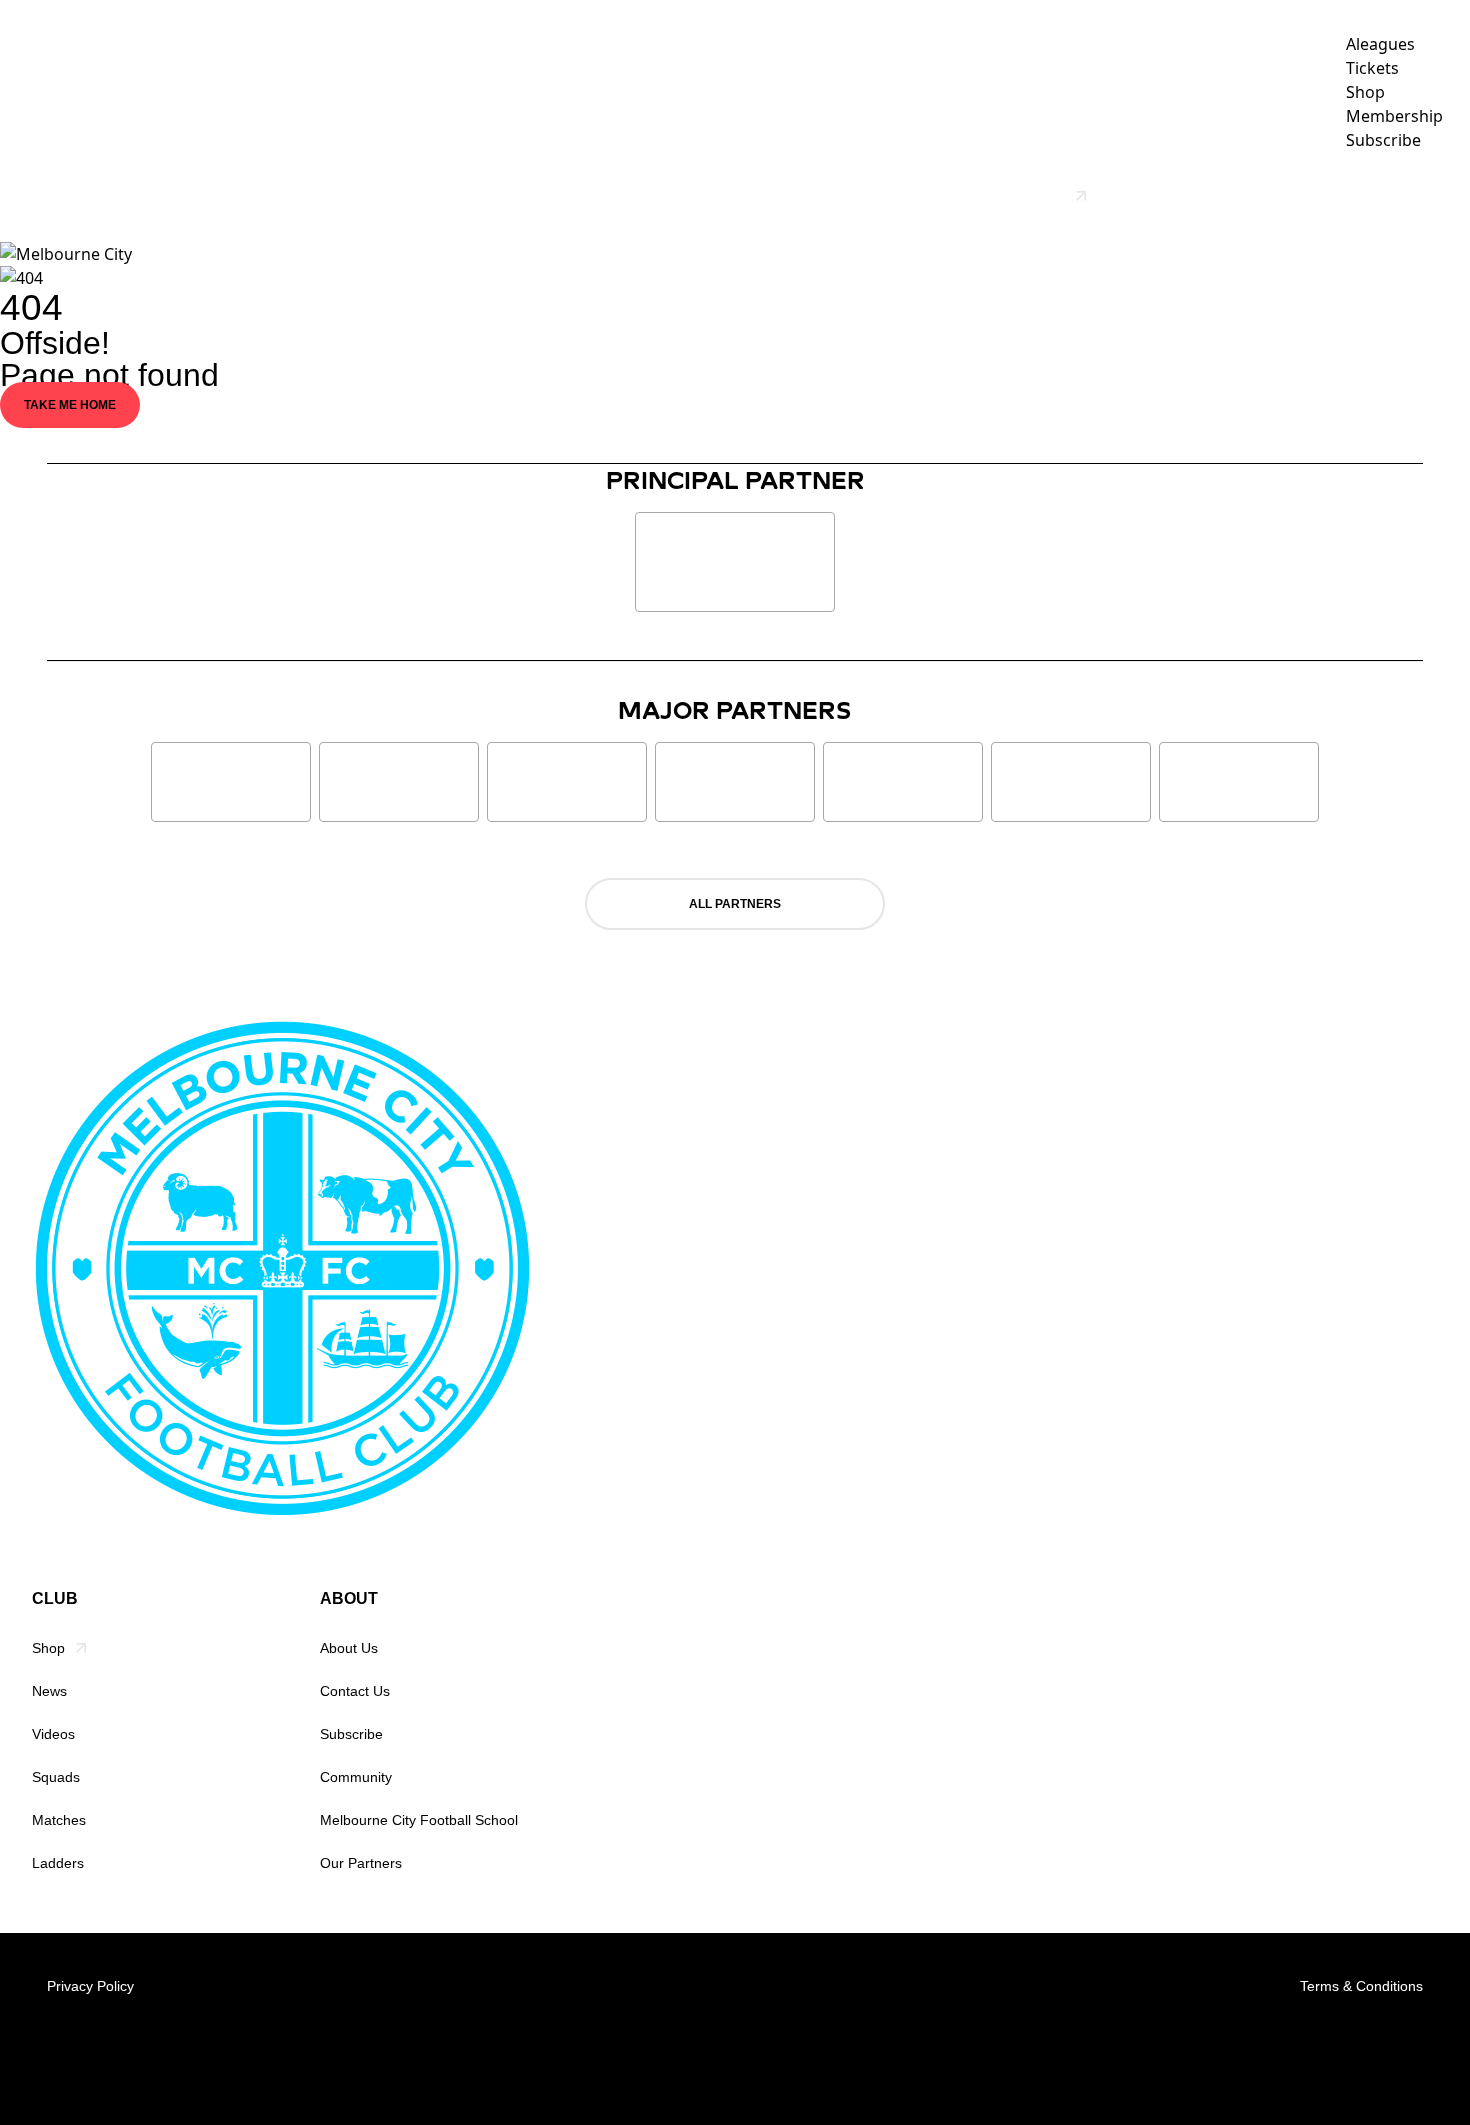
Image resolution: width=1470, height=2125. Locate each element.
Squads (56, 1777)
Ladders (58, 1863)
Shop (48, 1648)
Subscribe (351, 1734)
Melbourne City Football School (419, 1820)
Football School (1000, 196)
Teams (856, 196)
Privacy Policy (90, 1986)
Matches (59, 1820)
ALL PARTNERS (735, 904)
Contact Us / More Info (1344, 196)
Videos (778, 196)
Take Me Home (70, 405)
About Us (349, 1648)
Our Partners (1170, 196)
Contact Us (355, 1691)
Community (356, 1777)
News (703, 196)
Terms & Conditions (1361, 1986)
